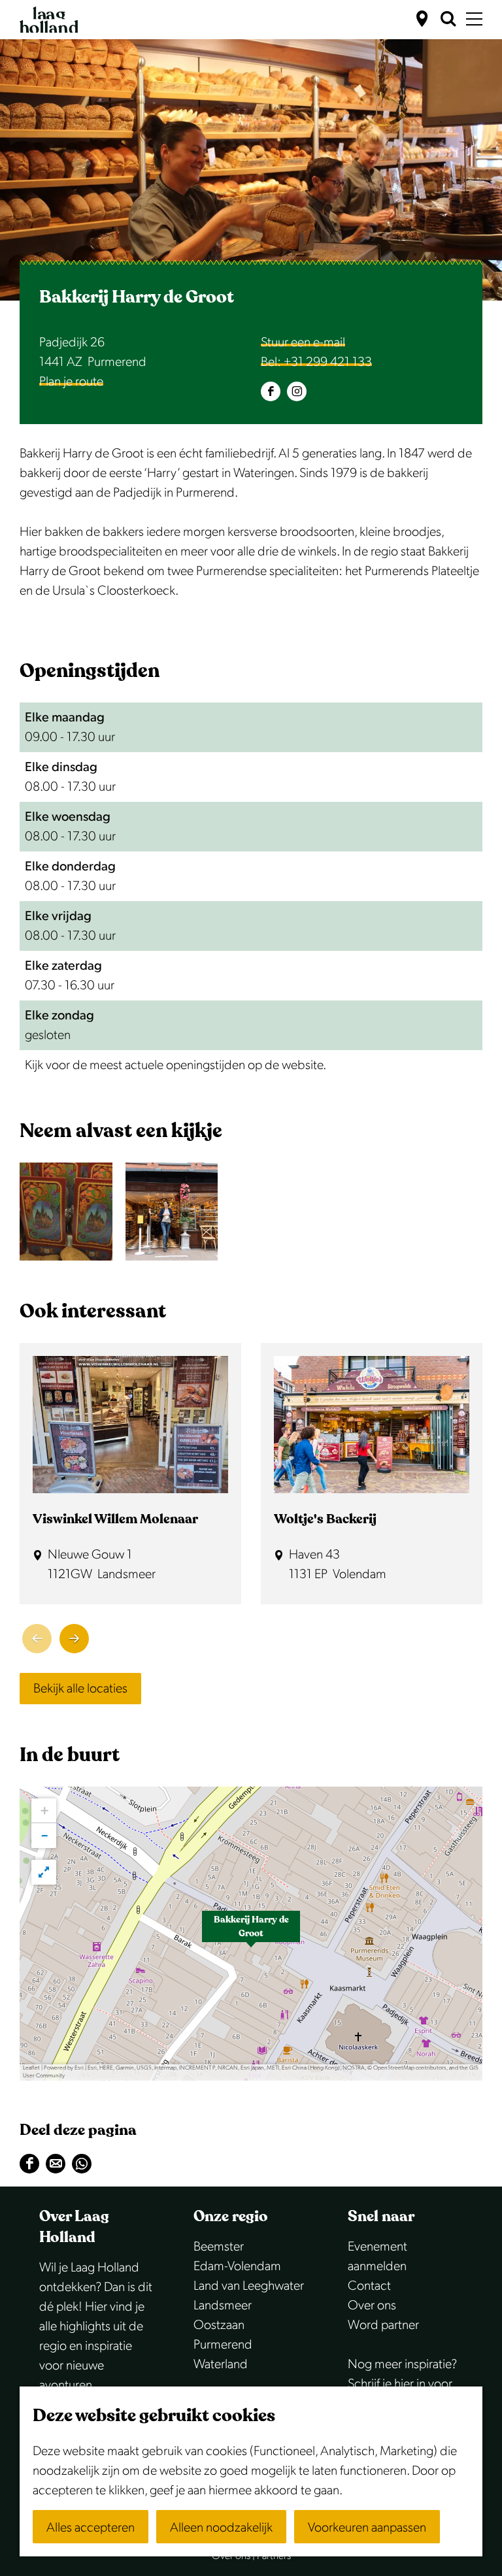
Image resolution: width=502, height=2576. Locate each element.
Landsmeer (223, 2305)
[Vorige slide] (37, 1639)
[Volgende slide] (74, 1639)
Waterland (221, 2364)
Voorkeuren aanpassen (367, 2528)
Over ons (372, 2305)
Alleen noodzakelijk (221, 2528)
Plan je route (71, 382)
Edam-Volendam (237, 2266)
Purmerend (223, 2345)
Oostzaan (219, 2325)
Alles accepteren (91, 2528)
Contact (369, 2286)
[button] (251, 1934)
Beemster (219, 2247)
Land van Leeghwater (249, 2286)
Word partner (383, 2325)
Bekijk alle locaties (80, 1689)
